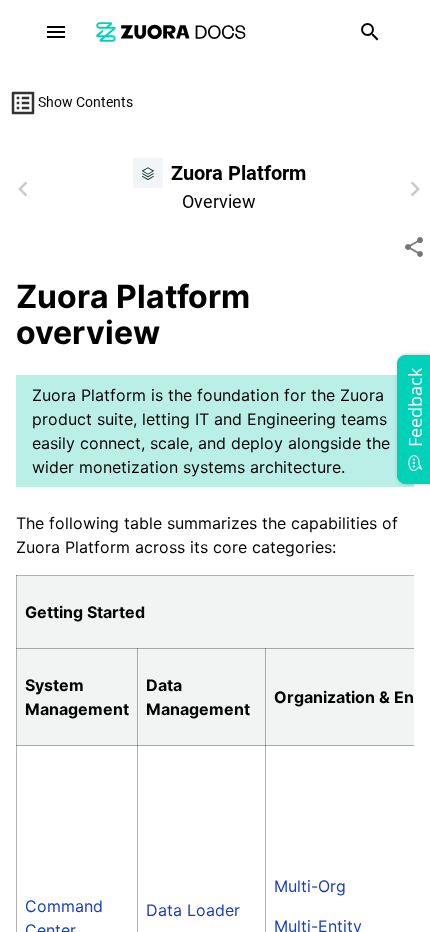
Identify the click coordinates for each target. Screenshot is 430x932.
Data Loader (193, 910)
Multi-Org (310, 886)
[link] (171, 31)
